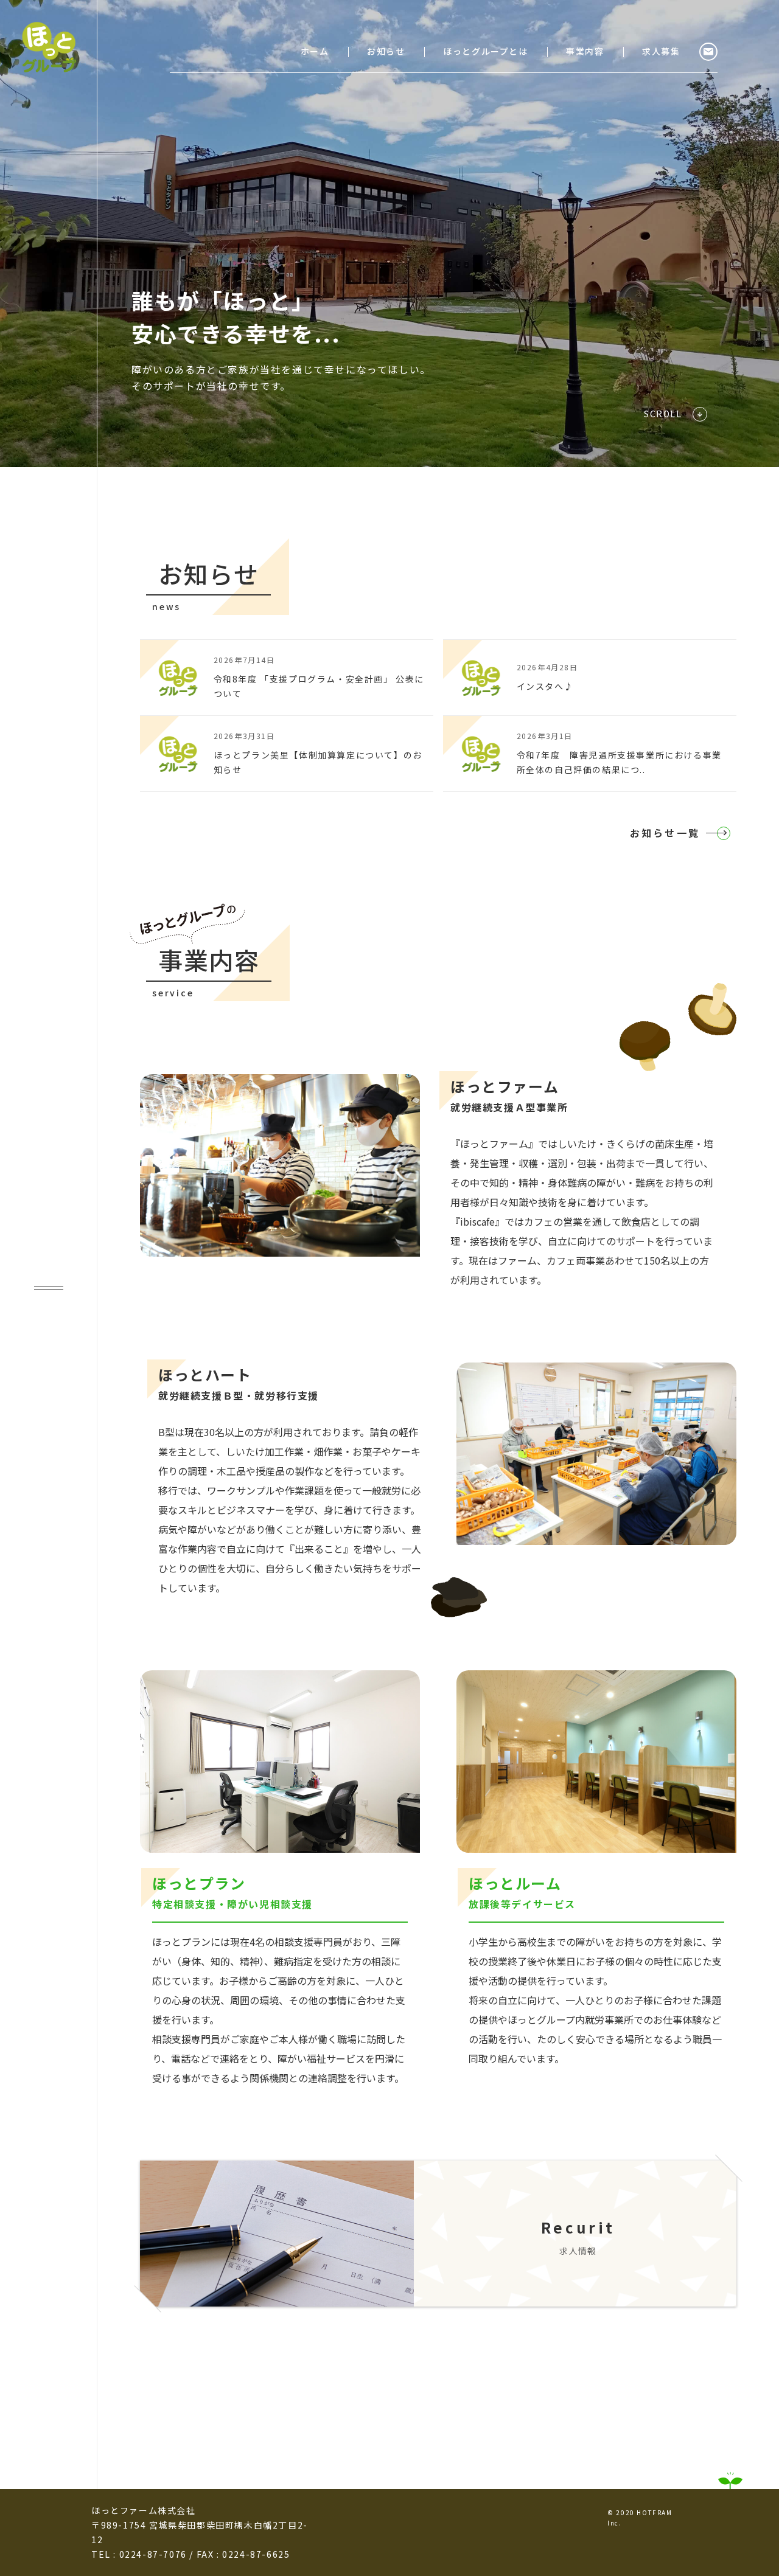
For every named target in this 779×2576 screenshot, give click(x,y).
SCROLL (663, 414)
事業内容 (585, 51)
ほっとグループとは (485, 51)
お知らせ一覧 (665, 833)
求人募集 (661, 51)
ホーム (315, 51)
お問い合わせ (708, 52)
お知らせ (386, 51)
